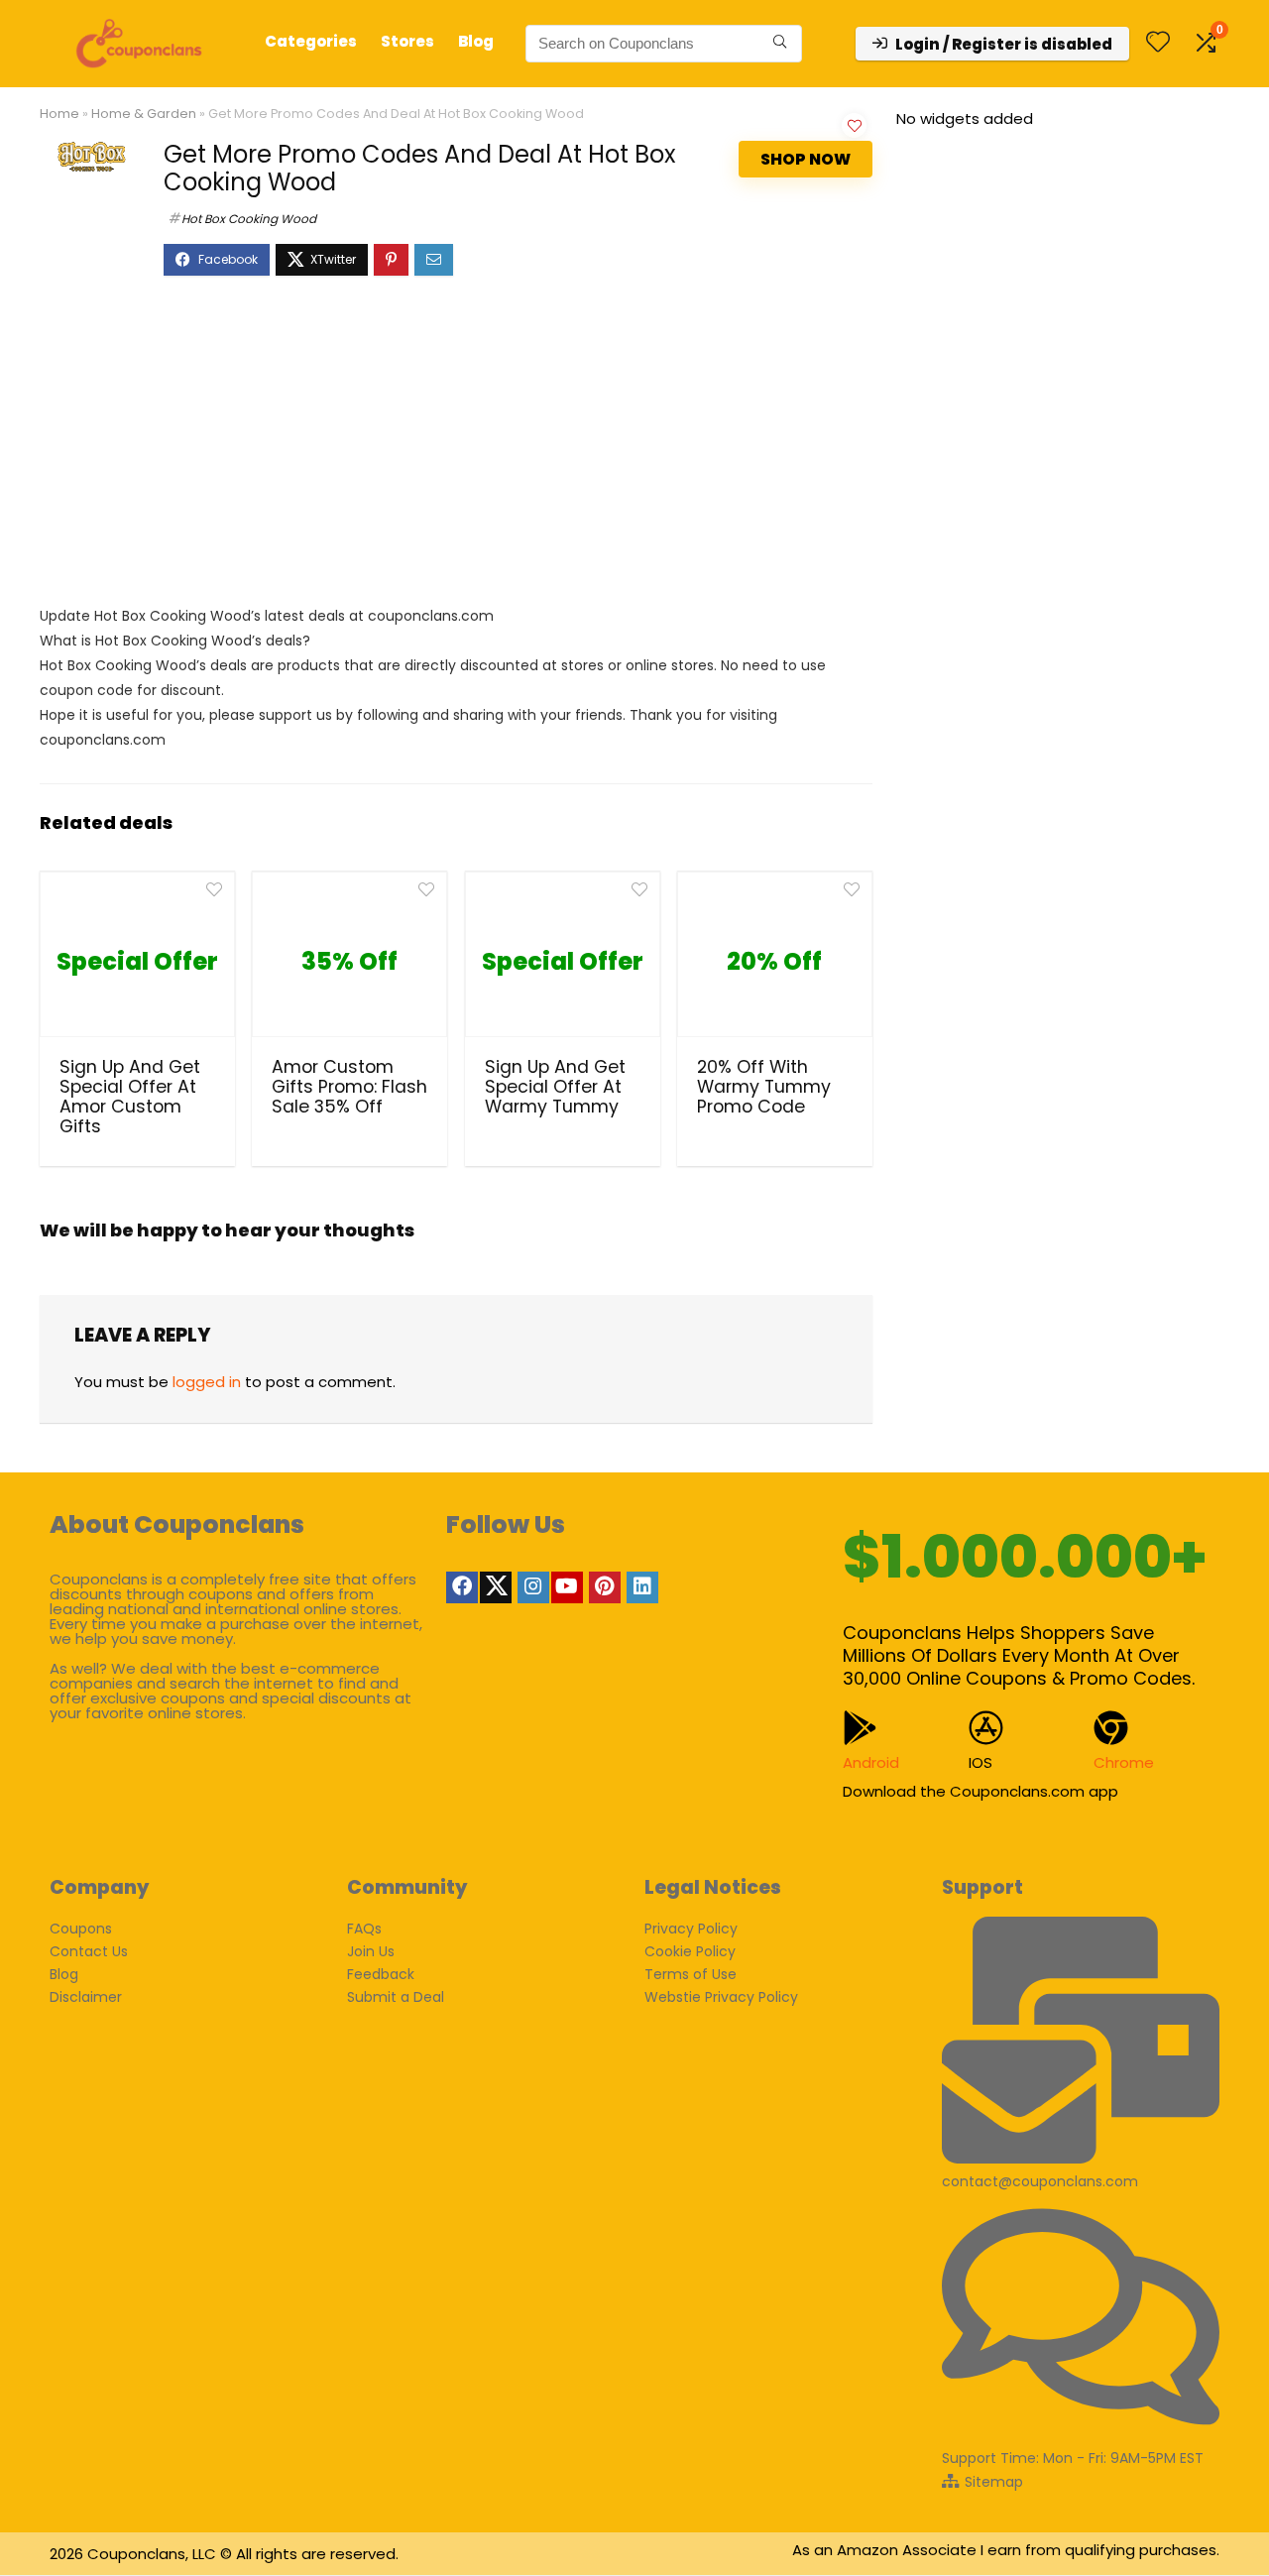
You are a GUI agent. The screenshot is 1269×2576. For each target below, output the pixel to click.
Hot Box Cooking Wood (249, 219)
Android (871, 1762)
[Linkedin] (642, 1587)
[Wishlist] (1158, 43)
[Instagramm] (533, 1587)
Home (59, 114)
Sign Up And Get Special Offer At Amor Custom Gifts (130, 1097)
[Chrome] (1111, 1728)
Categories (311, 41)
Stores (407, 41)
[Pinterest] (605, 1587)
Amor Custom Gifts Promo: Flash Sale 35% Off (349, 1087)
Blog (476, 41)
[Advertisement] (456, 450)
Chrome (1124, 1762)
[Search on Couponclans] (780, 44)
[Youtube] (567, 1587)
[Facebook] (462, 1587)
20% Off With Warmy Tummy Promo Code (764, 1087)
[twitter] (496, 1587)
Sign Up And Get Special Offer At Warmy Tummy (555, 1087)
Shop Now (806, 159)
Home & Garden (144, 114)
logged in (207, 1382)
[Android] (860, 1728)
